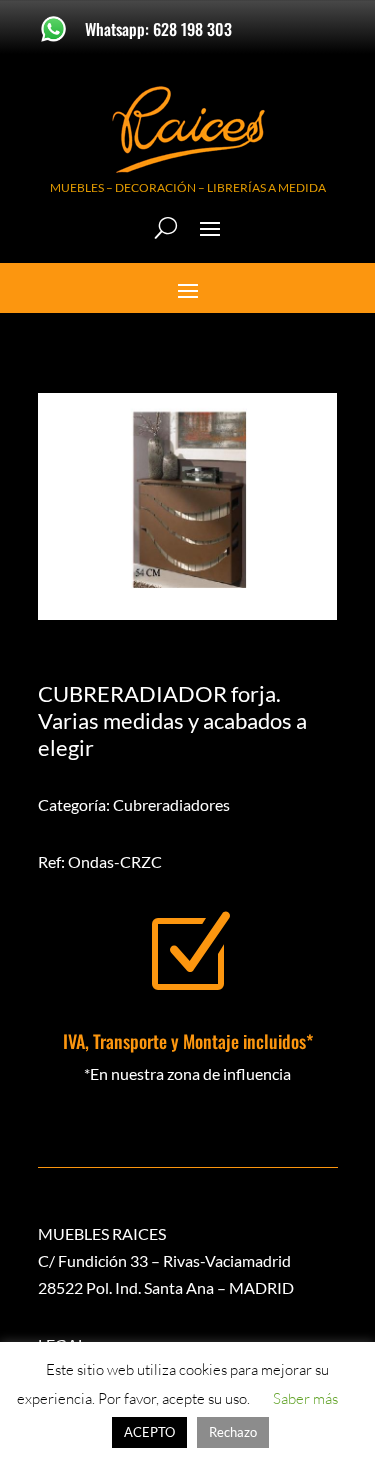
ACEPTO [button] (149, 1432)
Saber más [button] (305, 1398)
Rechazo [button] (233, 1432)
